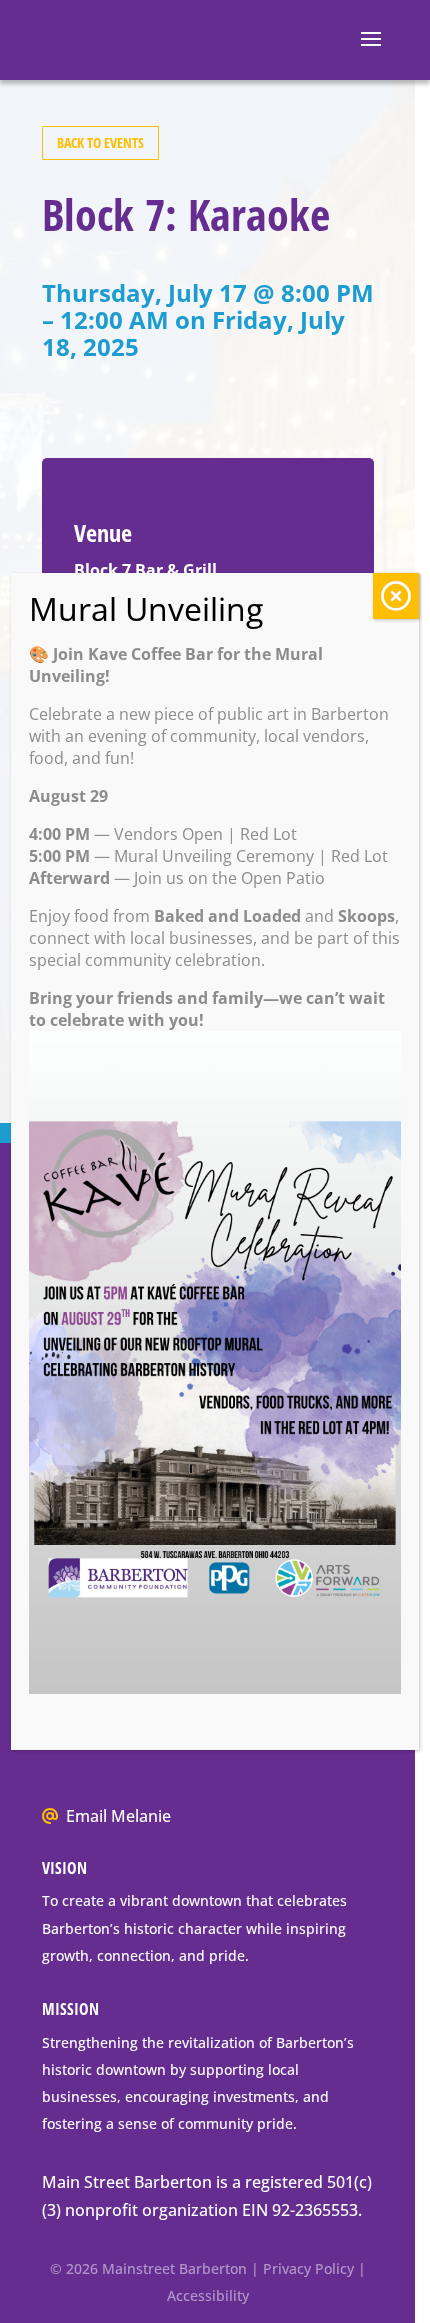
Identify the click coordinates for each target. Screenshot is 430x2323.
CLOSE (396, 596)
